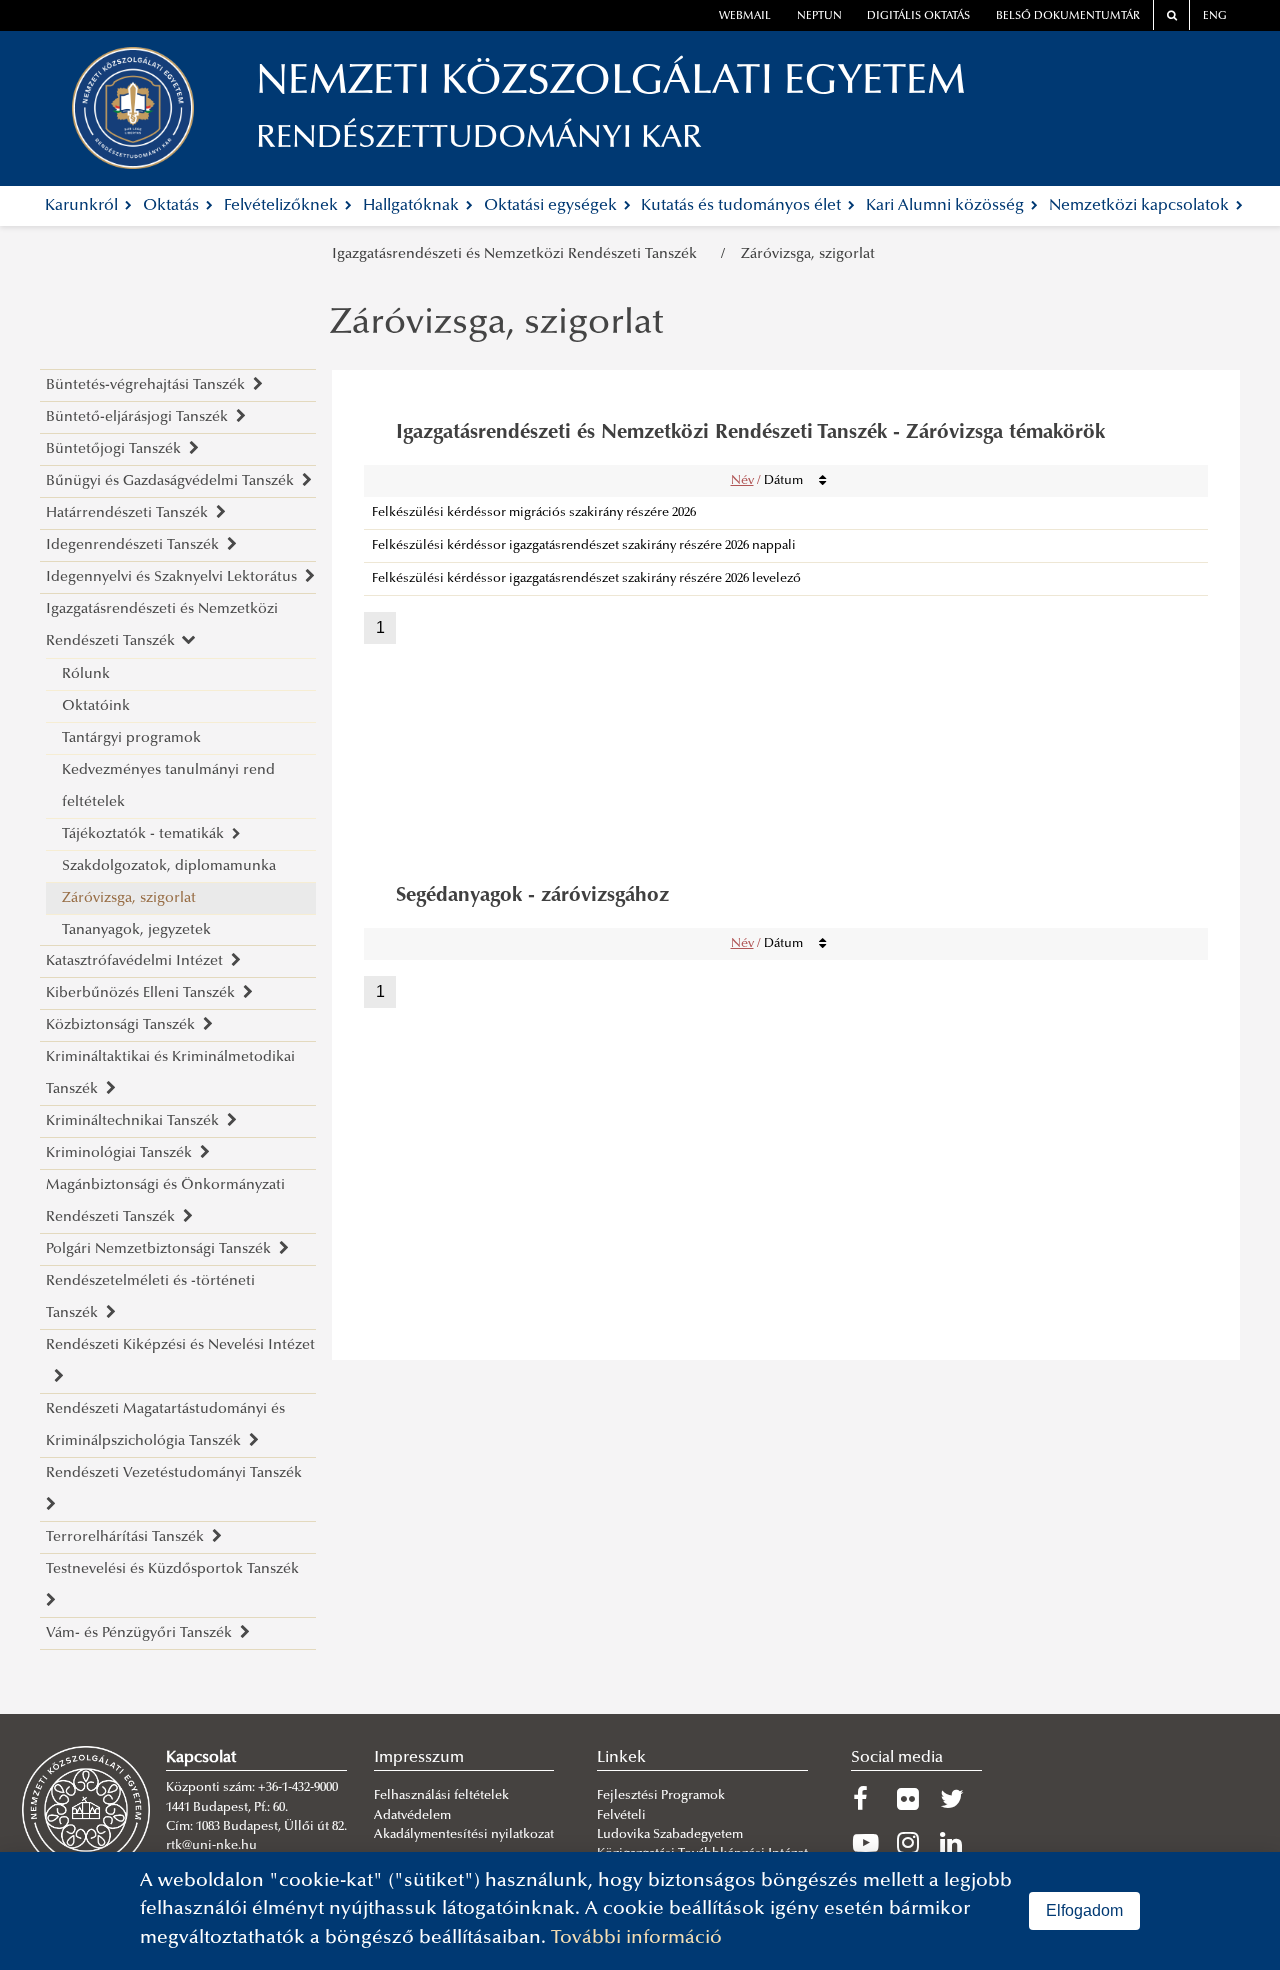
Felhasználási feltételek (441, 1796)
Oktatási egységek (552, 206)
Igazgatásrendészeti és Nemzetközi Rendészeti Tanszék (518, 254)
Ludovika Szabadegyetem (670, 1835)
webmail (745, 16)
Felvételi (621, 1816)
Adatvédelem (412, 1816)
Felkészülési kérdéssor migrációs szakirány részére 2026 (534, 513)
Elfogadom (1084, 1910)
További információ (636, 1938)
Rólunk (86, 674)
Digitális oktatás (918, 16)
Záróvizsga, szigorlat (808, 254)
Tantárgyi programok (131, 738)
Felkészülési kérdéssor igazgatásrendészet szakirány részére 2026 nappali (584, 546)
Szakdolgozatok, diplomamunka (169, 866)
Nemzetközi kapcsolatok (1141, 206)
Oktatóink (96, 706)
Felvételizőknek (283, 206)
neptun (819, 16)
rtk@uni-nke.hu (211, 1846)
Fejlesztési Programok (661, 1796)
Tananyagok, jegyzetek (136, 930)
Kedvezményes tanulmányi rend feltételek (168, 786)
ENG (1215, 16)
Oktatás (173, 206)
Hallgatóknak (413, 206)
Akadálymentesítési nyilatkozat (464, 1835)
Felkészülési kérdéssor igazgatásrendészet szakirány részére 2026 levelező (586, 579)
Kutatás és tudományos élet (743, 206)
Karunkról (83, 206)
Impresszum (419, 1758)
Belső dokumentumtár (1068, 16)
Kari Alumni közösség (947, 206)
